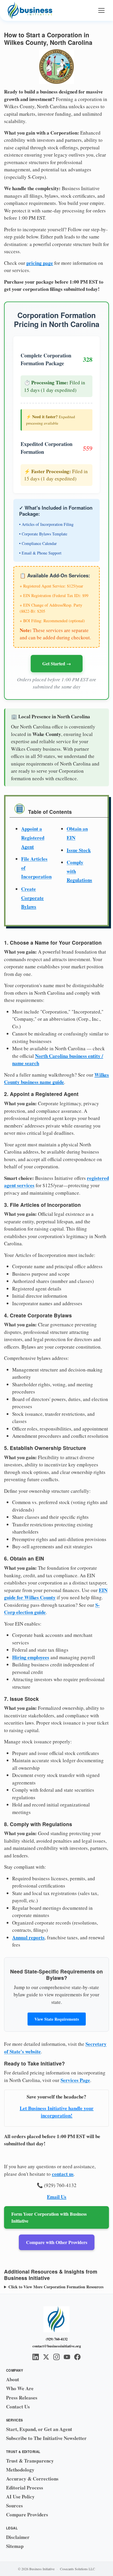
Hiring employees (31, 1657)
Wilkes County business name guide (57, 1078)
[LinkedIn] (36, 2357)
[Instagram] (57, 2357)
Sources (14, 2506)
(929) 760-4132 (57, 2339)
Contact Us (18, 2407)
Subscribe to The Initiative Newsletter (46, 2438)
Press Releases (22, 2398)
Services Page (75, 2080)
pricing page (40, 263)
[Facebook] (77, 2357)
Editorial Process (25, 2488)
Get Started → (57, 663)
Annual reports (28, 1937)
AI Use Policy (20, 2497)
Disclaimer (18, 2537)
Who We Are (20, 2388)
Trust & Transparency (30, 2461)
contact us (63, 2174)
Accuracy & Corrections (32, 2479)
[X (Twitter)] (46, 2357)
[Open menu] (101, 10)
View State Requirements (57, 2019)
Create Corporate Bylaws (32, 898)
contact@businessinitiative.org (57, 2346)
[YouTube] (67, 2357)
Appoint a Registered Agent (33, 838)
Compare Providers (27, 2515)
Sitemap (15, 2546)
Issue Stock (79, 850)
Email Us (57, 2197)
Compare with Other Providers (57, 2242)
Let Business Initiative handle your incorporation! (57, 2112)
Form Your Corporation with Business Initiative (49, 2217)
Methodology (20, 2470)
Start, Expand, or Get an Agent (39, 2429)
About (13, 2379)
